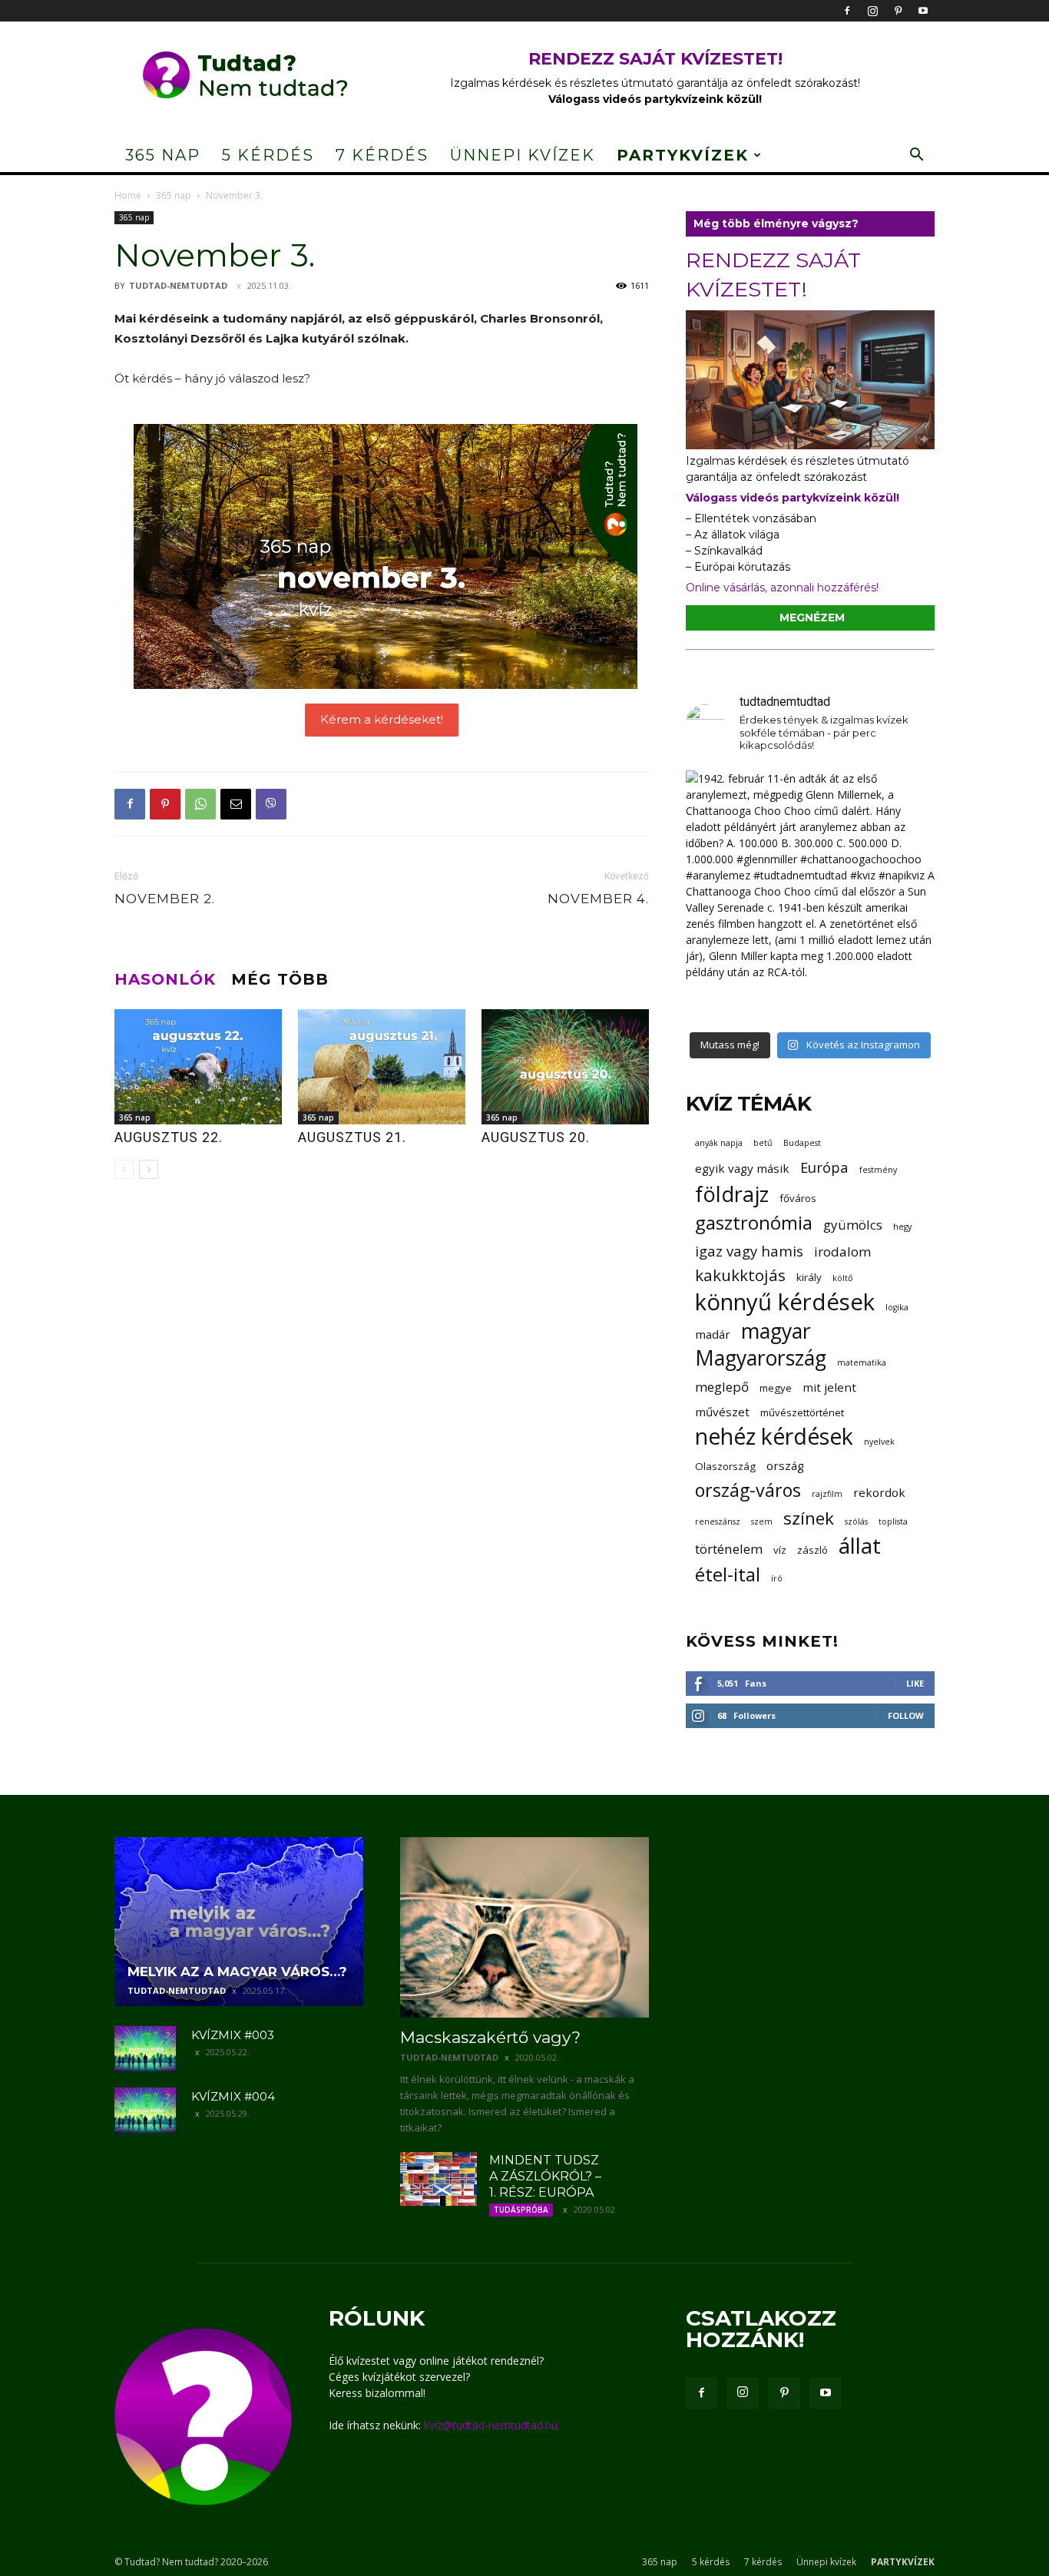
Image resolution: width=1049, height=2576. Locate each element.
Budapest (802, 1143)
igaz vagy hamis (749, 1251)
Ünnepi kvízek (523, 155)
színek (809, 1518)
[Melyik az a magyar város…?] (239, 1922)
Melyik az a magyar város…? (237, 1972)
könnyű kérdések (785, 1302)
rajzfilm (827, 1494)
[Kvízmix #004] (145, 2111)
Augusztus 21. (352, 1137)
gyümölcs (853, 1225)
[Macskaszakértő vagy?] (524, 1927)
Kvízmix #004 (233, 2096)
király (809, 1277)
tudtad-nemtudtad (178, 285)
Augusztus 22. (169, 1137)
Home (128, 195)
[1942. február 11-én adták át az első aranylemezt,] (810, 895)
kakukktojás (740, 1275)
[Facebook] (847, 11)
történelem (729, 1549)
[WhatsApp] (200, 804)
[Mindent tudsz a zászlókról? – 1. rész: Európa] (438, 2179)
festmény (878, 1170)
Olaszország (725, 1466)
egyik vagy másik (742, 1168)
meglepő (722, 1387)
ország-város (748, 1490)
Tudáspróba (521, 2210)
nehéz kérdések (774, 1437)
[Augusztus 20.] (565, 1067)
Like (915, 1683)
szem (762, 1521)
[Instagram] (872, 11)
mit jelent (829, 1387)
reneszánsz (718, 1521)
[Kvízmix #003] (145, 2049)
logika (897, 1307)
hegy (902, 1227)
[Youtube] (923, 11)
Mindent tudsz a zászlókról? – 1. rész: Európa (545, 2176)
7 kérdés (382, 155)
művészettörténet (802, 1412)
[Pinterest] (898, 11)
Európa (824, 1167)
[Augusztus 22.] (198, 1067)
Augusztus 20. (536, 1137)
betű (763, 1143)
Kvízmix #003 (233, 2035)
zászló (812, 1550)
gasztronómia (754, 1222)
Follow (906, 1715)
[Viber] (271, 804)
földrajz (732, 1194)
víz (780, 1550)
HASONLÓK (165, 979)
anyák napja (719, 1143)
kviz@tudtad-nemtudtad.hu (491, 2425)
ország (785, 1465)
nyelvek (879, 1442)
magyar (776, 1331)
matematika (862, 1362)
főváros (798, 1198)
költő (842, 1278)
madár (713, 1334)
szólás (856, 1521)
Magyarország (761, 1358)
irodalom (842, 1252)
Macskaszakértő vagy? (490, 2037)
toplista (893, 1521)
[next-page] (149, 1169)
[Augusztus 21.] (382, 1067)
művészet (722, 1412)
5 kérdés (268, 155)
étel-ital (728, 1574)
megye (776, 1388)
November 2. (165, 899)
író (777, 1578)
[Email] (236, 804)
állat (860, 1546)
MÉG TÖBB (280, 979)
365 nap (163, 155)
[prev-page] (124, 1169)
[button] (916, 156)
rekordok (879, 1492)
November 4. (598, 899)
